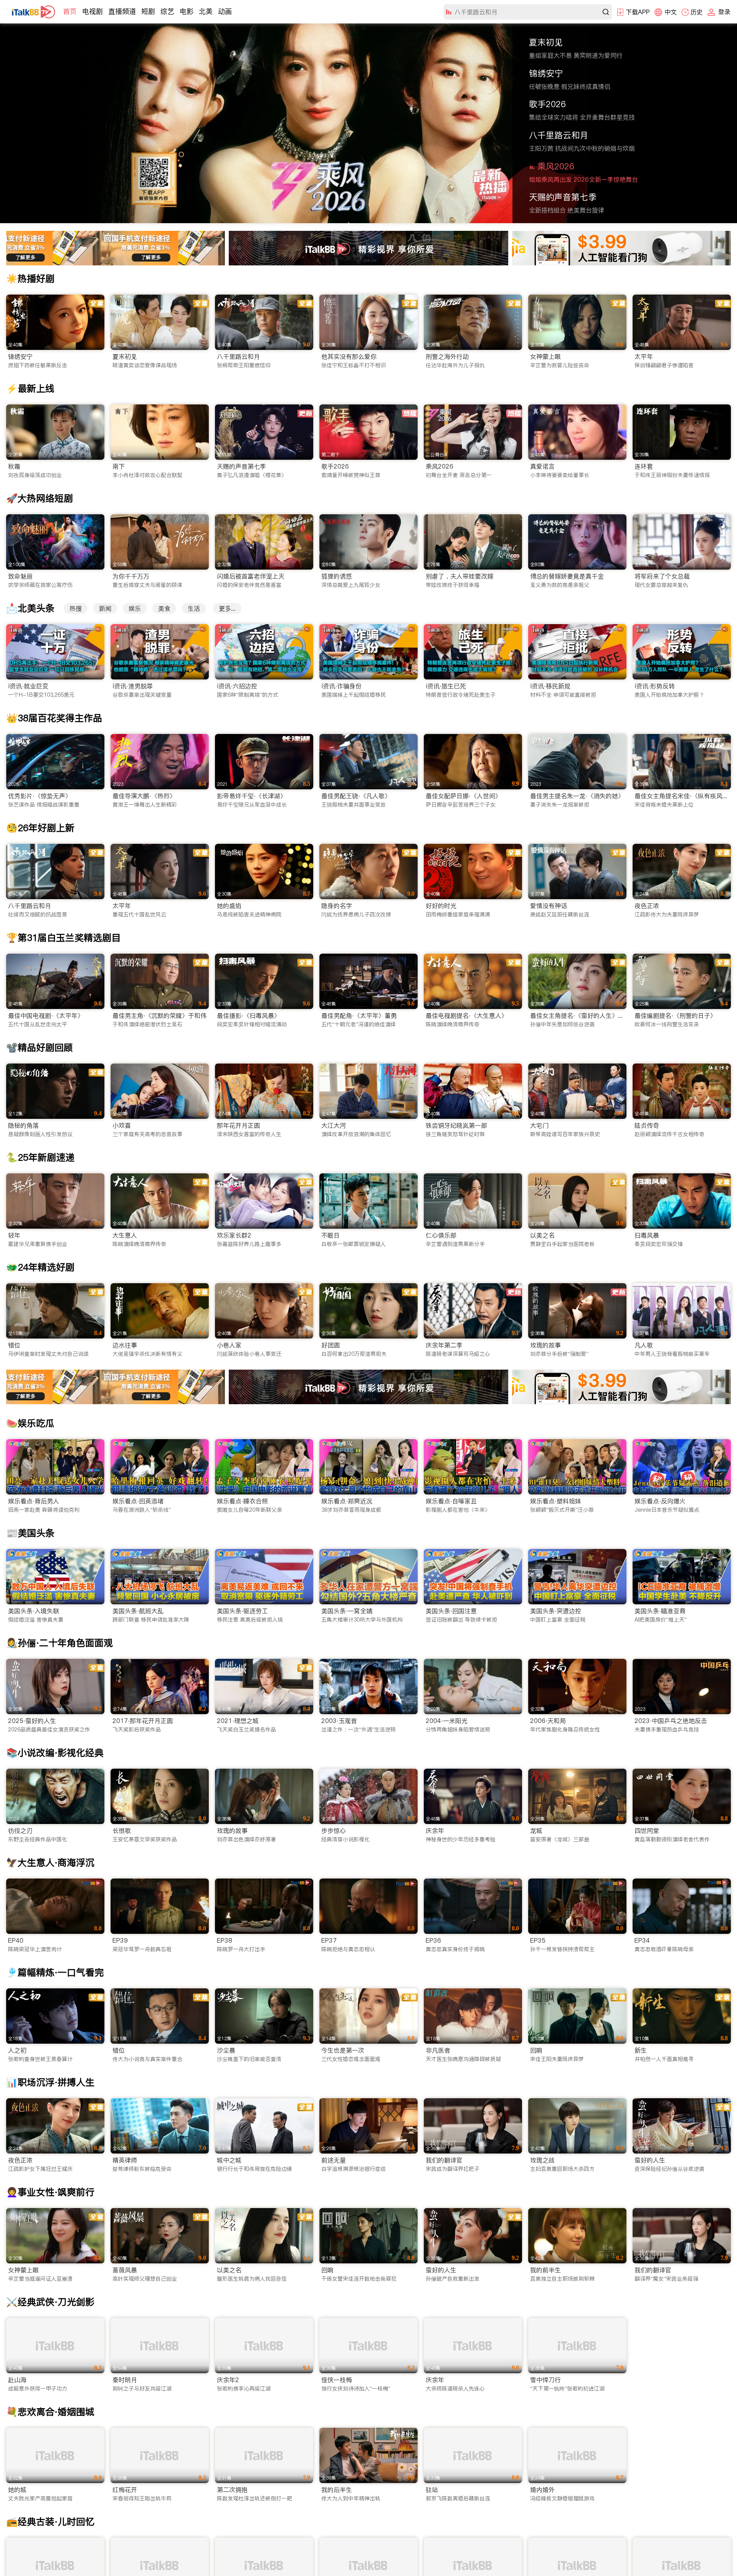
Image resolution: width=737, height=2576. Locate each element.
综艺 (167, 11)
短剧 (148, 11)
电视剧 (93, 11)
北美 (206, 11)
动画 (225, 11)
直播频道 (122, 11)
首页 (70, 11)
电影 (187, 11)
